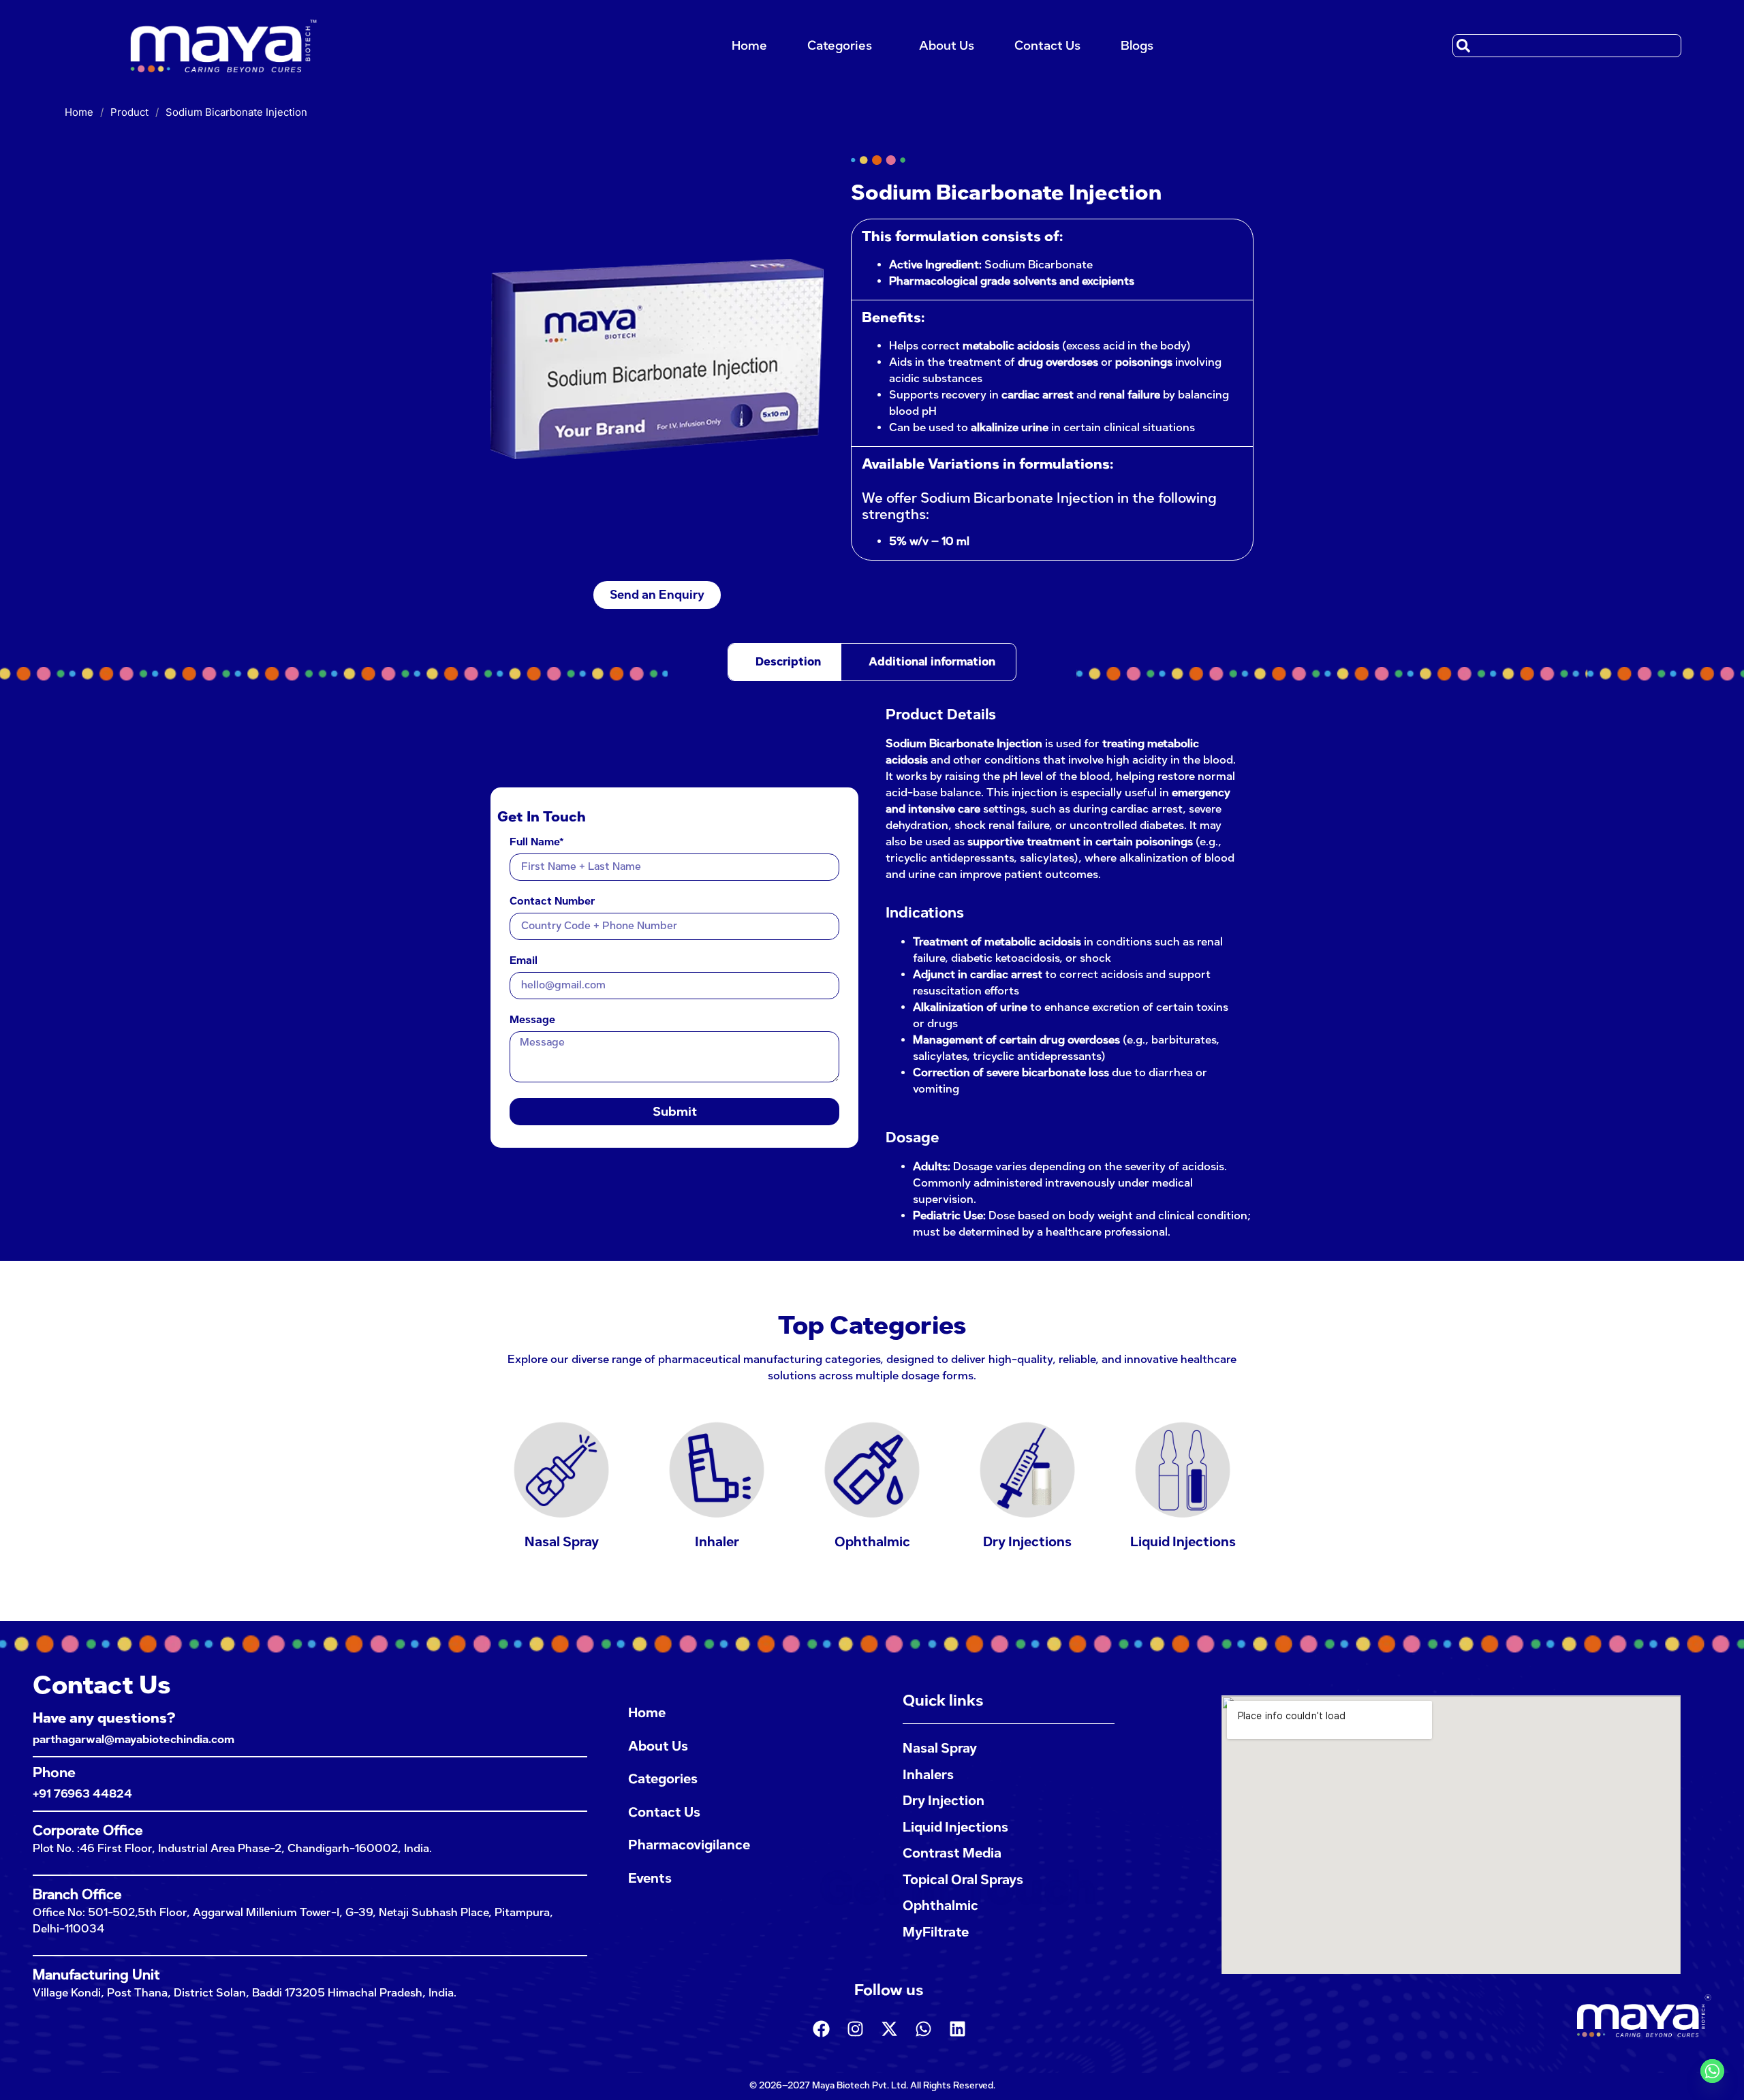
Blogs (1137, 46)
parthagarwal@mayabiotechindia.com (134, 1739)
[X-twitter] (889, 2028)
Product (129, 112)
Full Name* (537, 843)
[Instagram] (855, 2028)
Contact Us (1047, 46)
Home (749, 46)
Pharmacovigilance (689, 1845)
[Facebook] (821, 2028)
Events (650, 1878)
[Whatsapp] (923, 2028)
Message (532, 1020)
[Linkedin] (957, 2028)
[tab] (785, 662)
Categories (840, 46)
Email (524, 961)
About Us (947, 46)
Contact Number (552, 902)
